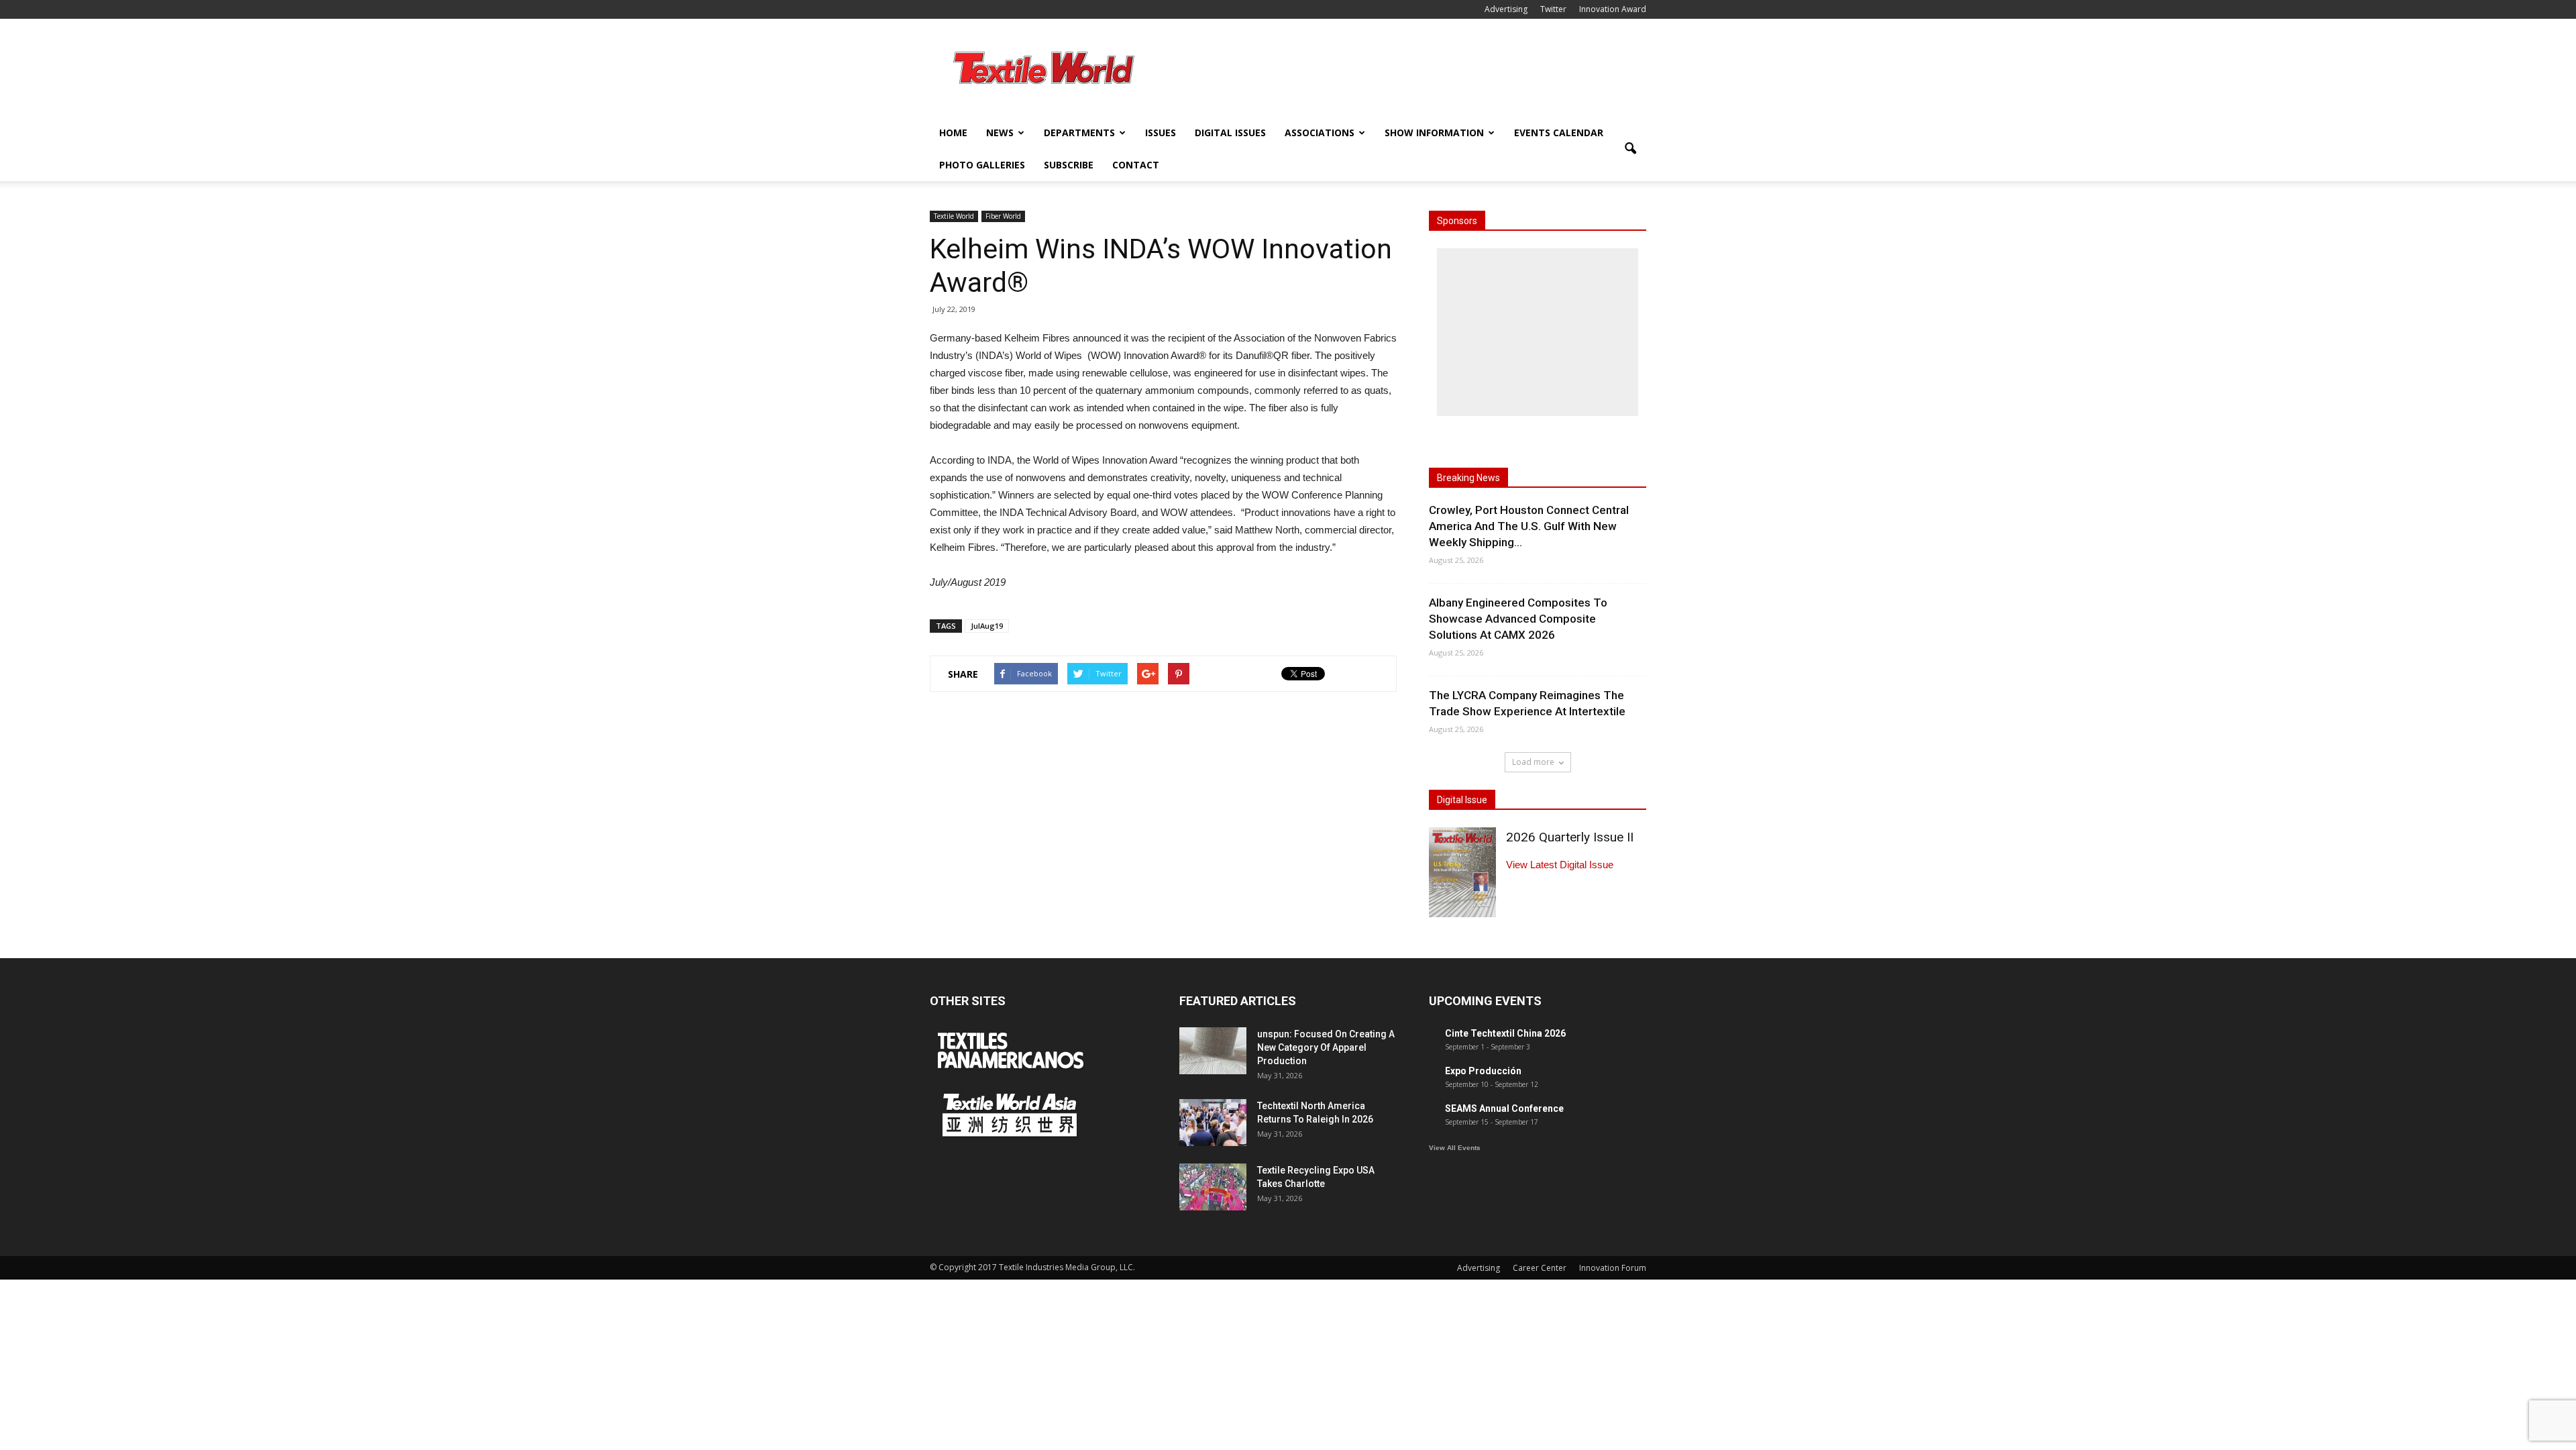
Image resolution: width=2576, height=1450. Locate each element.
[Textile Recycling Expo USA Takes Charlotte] (1213, 1187)
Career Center (1540, 1268)
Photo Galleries (982, 165)
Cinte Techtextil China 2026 (1505, 1033)
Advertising (1506, 9)
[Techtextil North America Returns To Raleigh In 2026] (1213, 1123)
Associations (1320, 133)
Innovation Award (1613, 9)
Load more (1533, 762)
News (1000, 133)
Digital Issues (1230, 133)
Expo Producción (1483, 1071)
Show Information (1434, 133)
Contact (1136, 165)
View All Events (1455, 1148)
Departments (1079, 133)
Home (953, 133)
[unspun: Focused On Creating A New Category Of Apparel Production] (1213, 1051)
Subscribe (1069, 165)
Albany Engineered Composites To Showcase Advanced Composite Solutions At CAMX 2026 (1518, 619)
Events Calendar (1559, 133)
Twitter (1553, 9)
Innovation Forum (1613, 1268)
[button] (1630, 149)
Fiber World (1003, 216)
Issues (1161, 133)
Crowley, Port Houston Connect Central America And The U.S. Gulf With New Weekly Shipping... (1529, 526)
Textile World (954, 216)
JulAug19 (987, 626)
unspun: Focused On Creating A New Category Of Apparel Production (1326, 1047)
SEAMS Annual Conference (1504, 1108)
